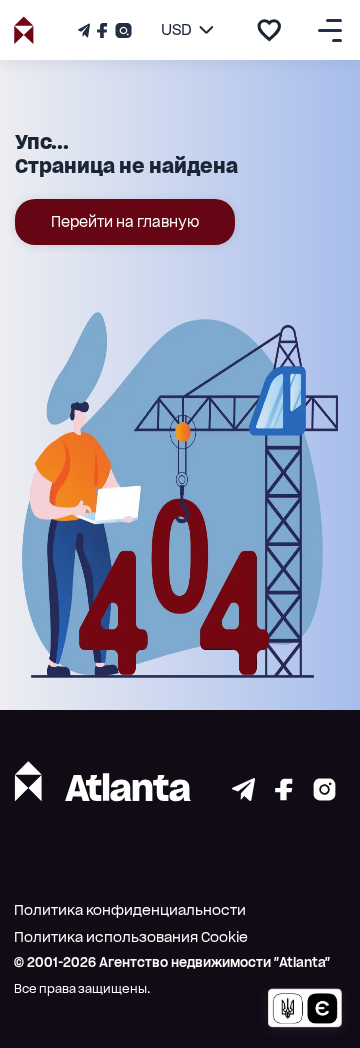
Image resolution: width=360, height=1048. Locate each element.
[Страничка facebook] (284, 795)
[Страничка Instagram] (121, 30)
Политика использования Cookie (131, 937)
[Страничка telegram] (243, 795)
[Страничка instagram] (324, 795)
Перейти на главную (125, 222)
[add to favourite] (269, 30)
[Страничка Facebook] (102, 30)
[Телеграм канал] (86, 30)
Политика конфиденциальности (130, 910)
